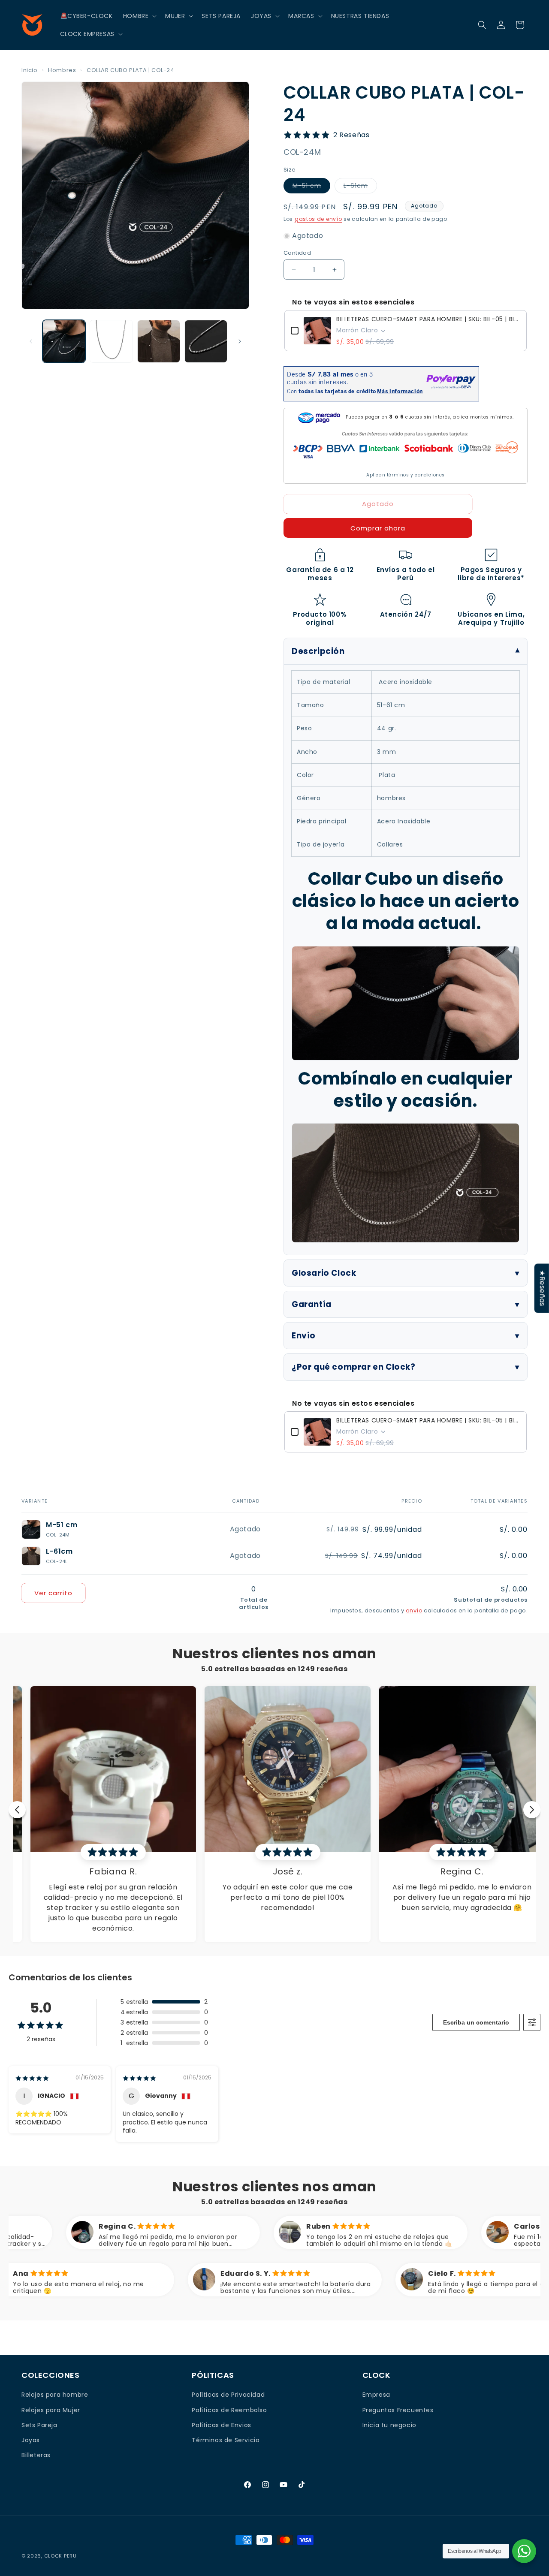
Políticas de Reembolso (229, 2410)
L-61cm (360, 187)
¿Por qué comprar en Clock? (354, 1367)
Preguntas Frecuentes (398, 2410)
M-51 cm (311, 187)
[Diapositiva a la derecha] (240, 341)
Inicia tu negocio (389, 2425)
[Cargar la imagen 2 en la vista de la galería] (111, 341)
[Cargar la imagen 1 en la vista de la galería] (64, 341)
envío (414, 1610)
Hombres (62, 70)
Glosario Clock (324, 1273)
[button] (139, 16)
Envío (304, 1336)
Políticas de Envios (221, 2425)
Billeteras (36, 2455)
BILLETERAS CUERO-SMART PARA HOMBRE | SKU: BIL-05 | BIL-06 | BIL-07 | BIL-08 (428, 319)
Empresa (376, 2395)
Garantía (312, 1304)
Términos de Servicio (226, 2440)
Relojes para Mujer (51, 2410)
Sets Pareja (39, 2425)
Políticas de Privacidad (228, 2395)
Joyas (31, 2440)
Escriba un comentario (476, 2022)
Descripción (318, 651)
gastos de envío (318, 219)
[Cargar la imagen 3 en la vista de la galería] (159, 341)
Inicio (30, 70)
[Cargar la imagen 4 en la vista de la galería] (206, 341)
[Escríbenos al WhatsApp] (524, 2551)
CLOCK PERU (60, 2556)
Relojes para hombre (55, 2395)
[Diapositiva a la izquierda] (31, 341)
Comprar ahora (378, 528)
